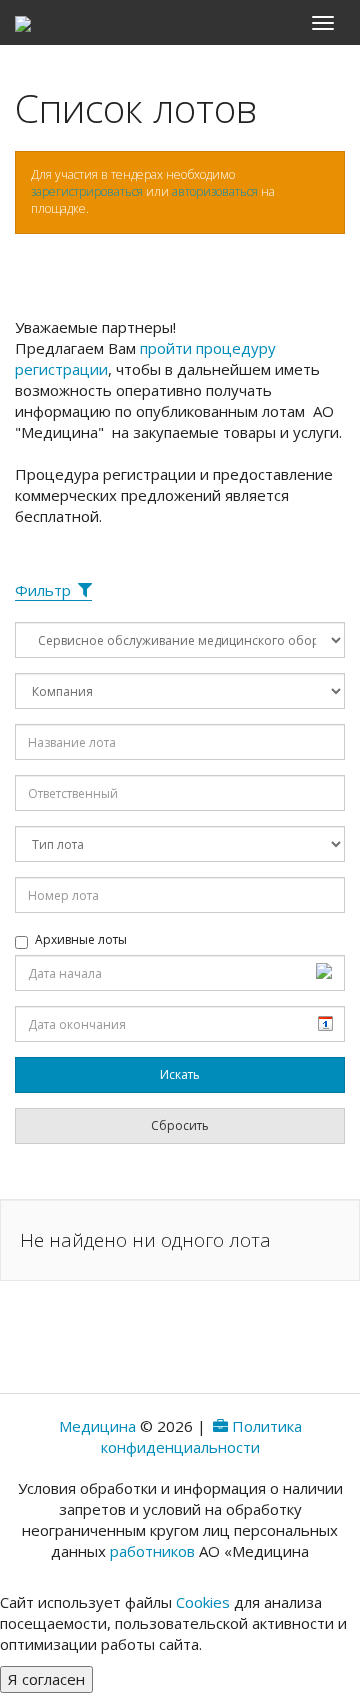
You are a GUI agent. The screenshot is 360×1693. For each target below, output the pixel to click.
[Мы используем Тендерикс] (219, 1426)
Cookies (203, 1602)
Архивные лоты (81, 940)
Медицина (97, 1426)
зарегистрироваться (87, 191)
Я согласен (46, 1679)
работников (152, 1551)
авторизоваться (215, 191)
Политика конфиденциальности (201, 1436)
